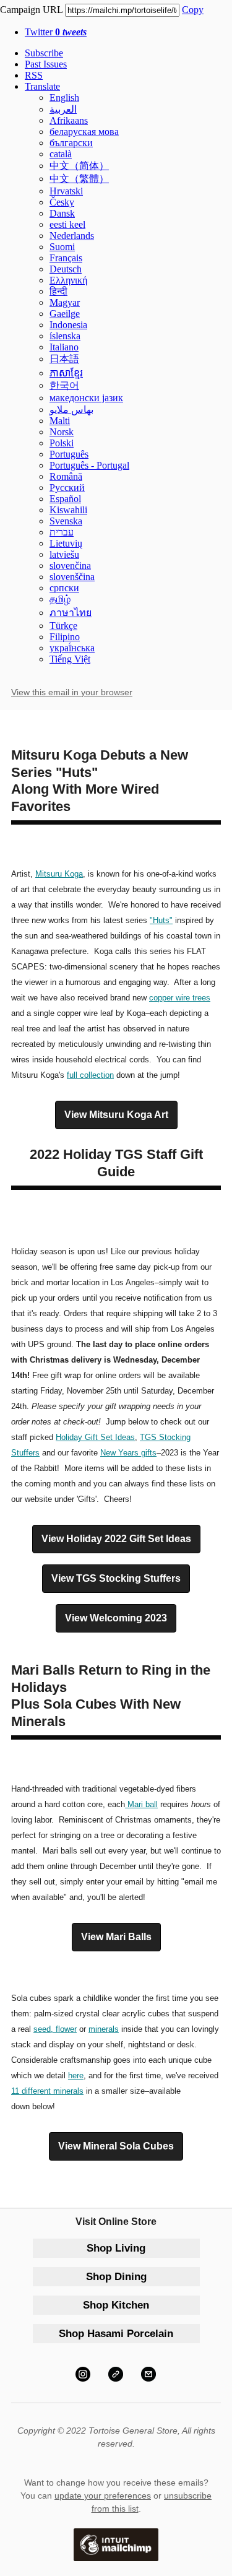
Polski (62, 443)
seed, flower (55, 2029)
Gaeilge (65, 314)
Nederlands (72, 236)
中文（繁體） (79, 179)
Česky (62, 202)
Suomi (62, 247)
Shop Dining (116, 2277)
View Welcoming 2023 (116, 1618)
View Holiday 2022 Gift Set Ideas (116, 1539)
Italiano (64, 347)
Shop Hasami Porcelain (116, 2334)
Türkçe (63, 626)
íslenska (65, 336)
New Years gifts (128, 1453)
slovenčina (70, 566)
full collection (90, 1075)
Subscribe (44, 53)
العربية (63, 109)
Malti (60, 421)
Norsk (62, 432)
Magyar (65, 302)
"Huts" (161, 920)
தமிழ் (60, 599)
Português (69, 454)
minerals (104, 2029)
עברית (62, 532)
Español (65, 499)
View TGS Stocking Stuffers (116, 1579)
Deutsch (66, 269)
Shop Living (116, 2248)
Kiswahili (68, 510)
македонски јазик (86, 398)
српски (64, 588)
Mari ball (143, 1804)
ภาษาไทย (71, 613)
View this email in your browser (72, 692)
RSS (34, 75)
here (76, 2075)
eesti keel (67, 224)
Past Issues (46, 64)
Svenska (66, 521)
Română (66, 476)
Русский (67, 488)
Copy (193, 10)
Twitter (56, 32)
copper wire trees (180, 998)
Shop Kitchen (116, 2305)
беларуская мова (84, 132)
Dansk (62, 213)
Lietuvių (66, 543)
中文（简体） (79, 166)
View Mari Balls (116, 1937)
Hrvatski (66, 191)
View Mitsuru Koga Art (116, 1115)
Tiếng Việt (70, 659)
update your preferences (103, 2496)
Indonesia (68, 325)
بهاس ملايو (71, 410)
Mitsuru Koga (59, 874)
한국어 (64, 385)
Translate (42, 86)
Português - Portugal (89, 465)
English (64, 98)
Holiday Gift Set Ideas (95, 1437)
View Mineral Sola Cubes (116, 2146)
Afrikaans (69, 120)
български (71, 143)
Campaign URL (31, 10)
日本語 (64, 359)
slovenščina (72, 577)
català (61, 154)
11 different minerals (47, 2091)
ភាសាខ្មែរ (66, 373)
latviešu (64, 554)
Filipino (65, 637)
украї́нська (72, 648)
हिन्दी (58, 291)
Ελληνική (68, 280)
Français (66, 258)
